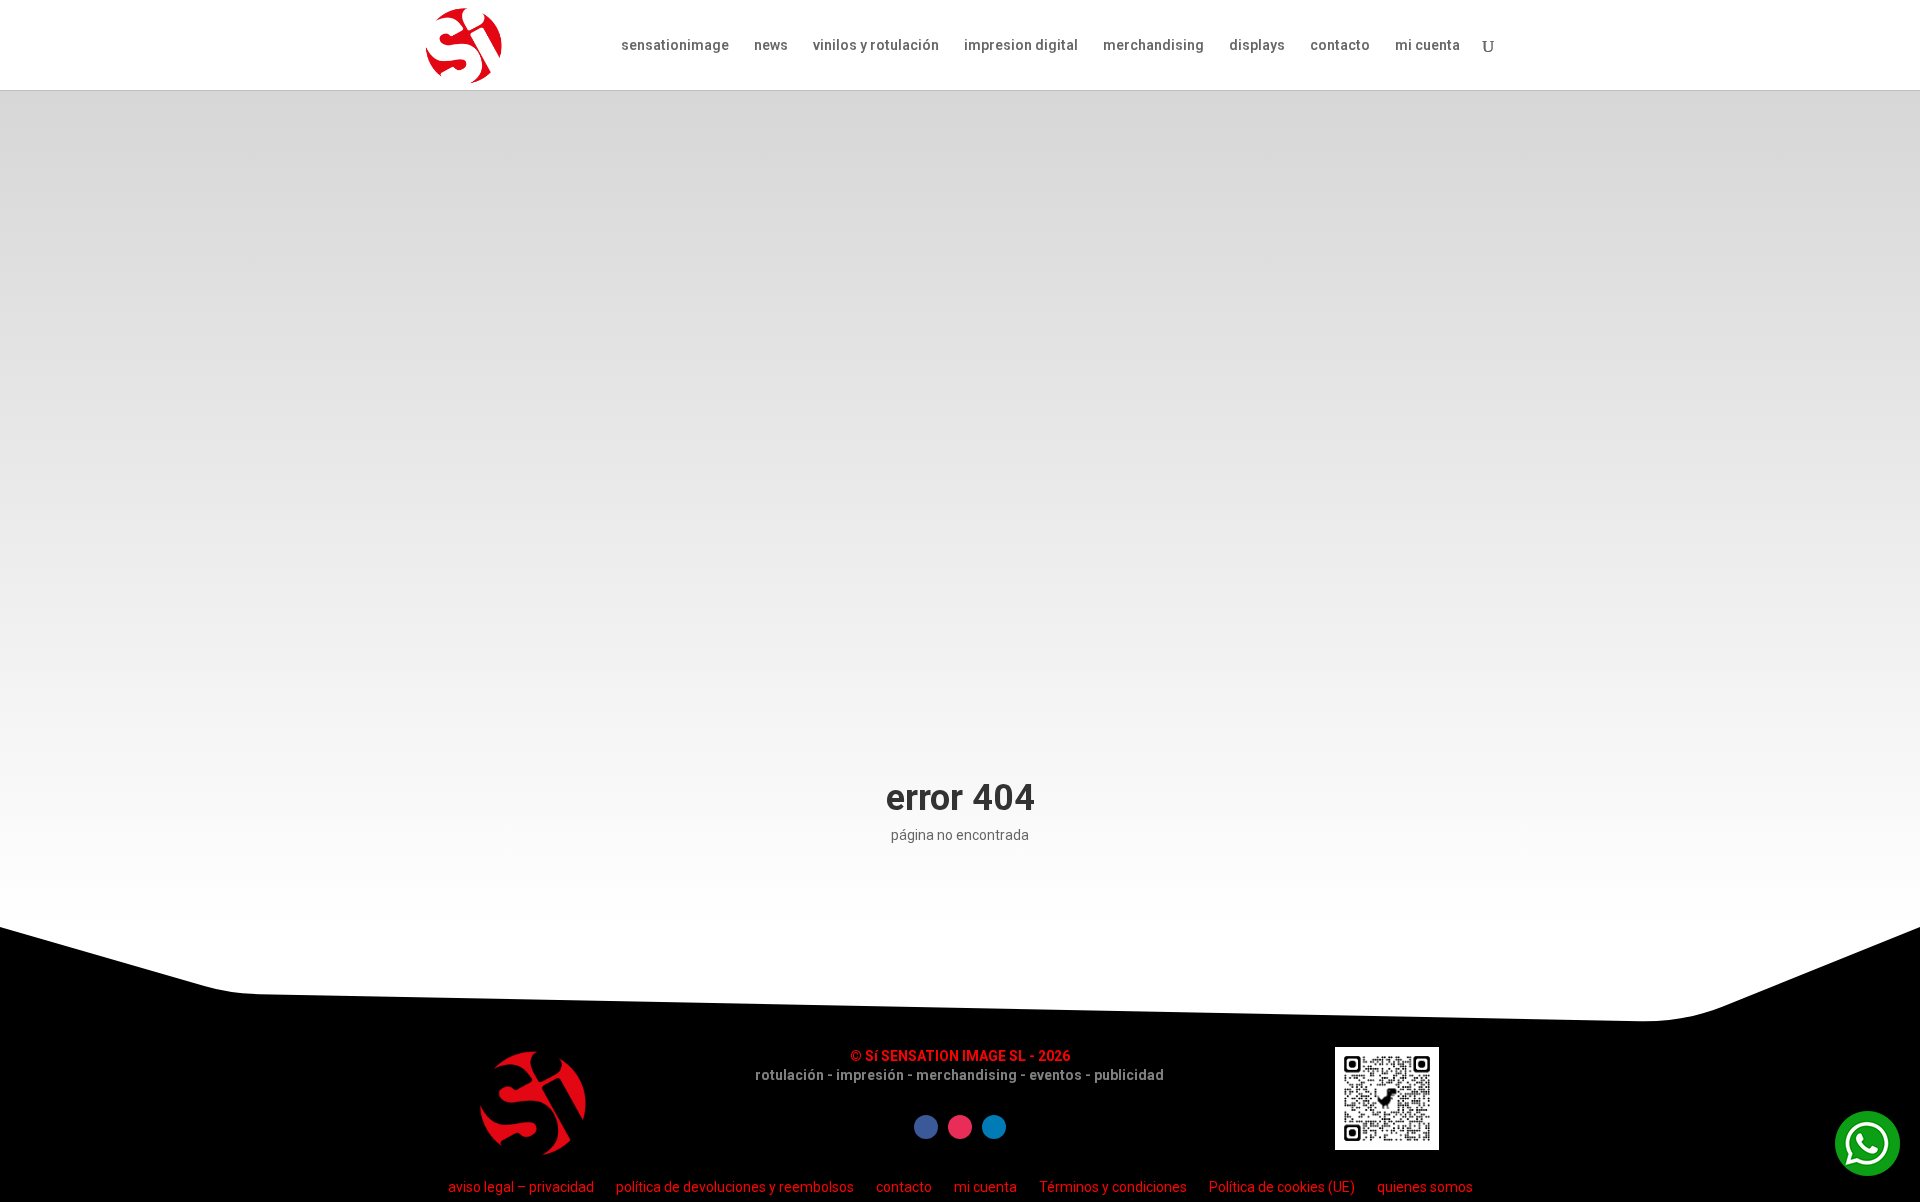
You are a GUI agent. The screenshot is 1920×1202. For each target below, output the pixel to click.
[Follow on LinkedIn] (994, 1127)
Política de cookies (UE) (1282, 1186)
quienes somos (1425, 1186)
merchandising (1153, 45)
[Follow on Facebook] (926, 1127)
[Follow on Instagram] (960, 1127)
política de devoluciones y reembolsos (735, 1186)
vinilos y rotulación (876, 45)
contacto (1340, 45)
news (771, 45)
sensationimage (675, 45)
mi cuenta (1427, 45)
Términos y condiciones (1113, 1186)
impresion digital (1021, 45)
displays (1257, 45)
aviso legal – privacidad (521, 1186)
